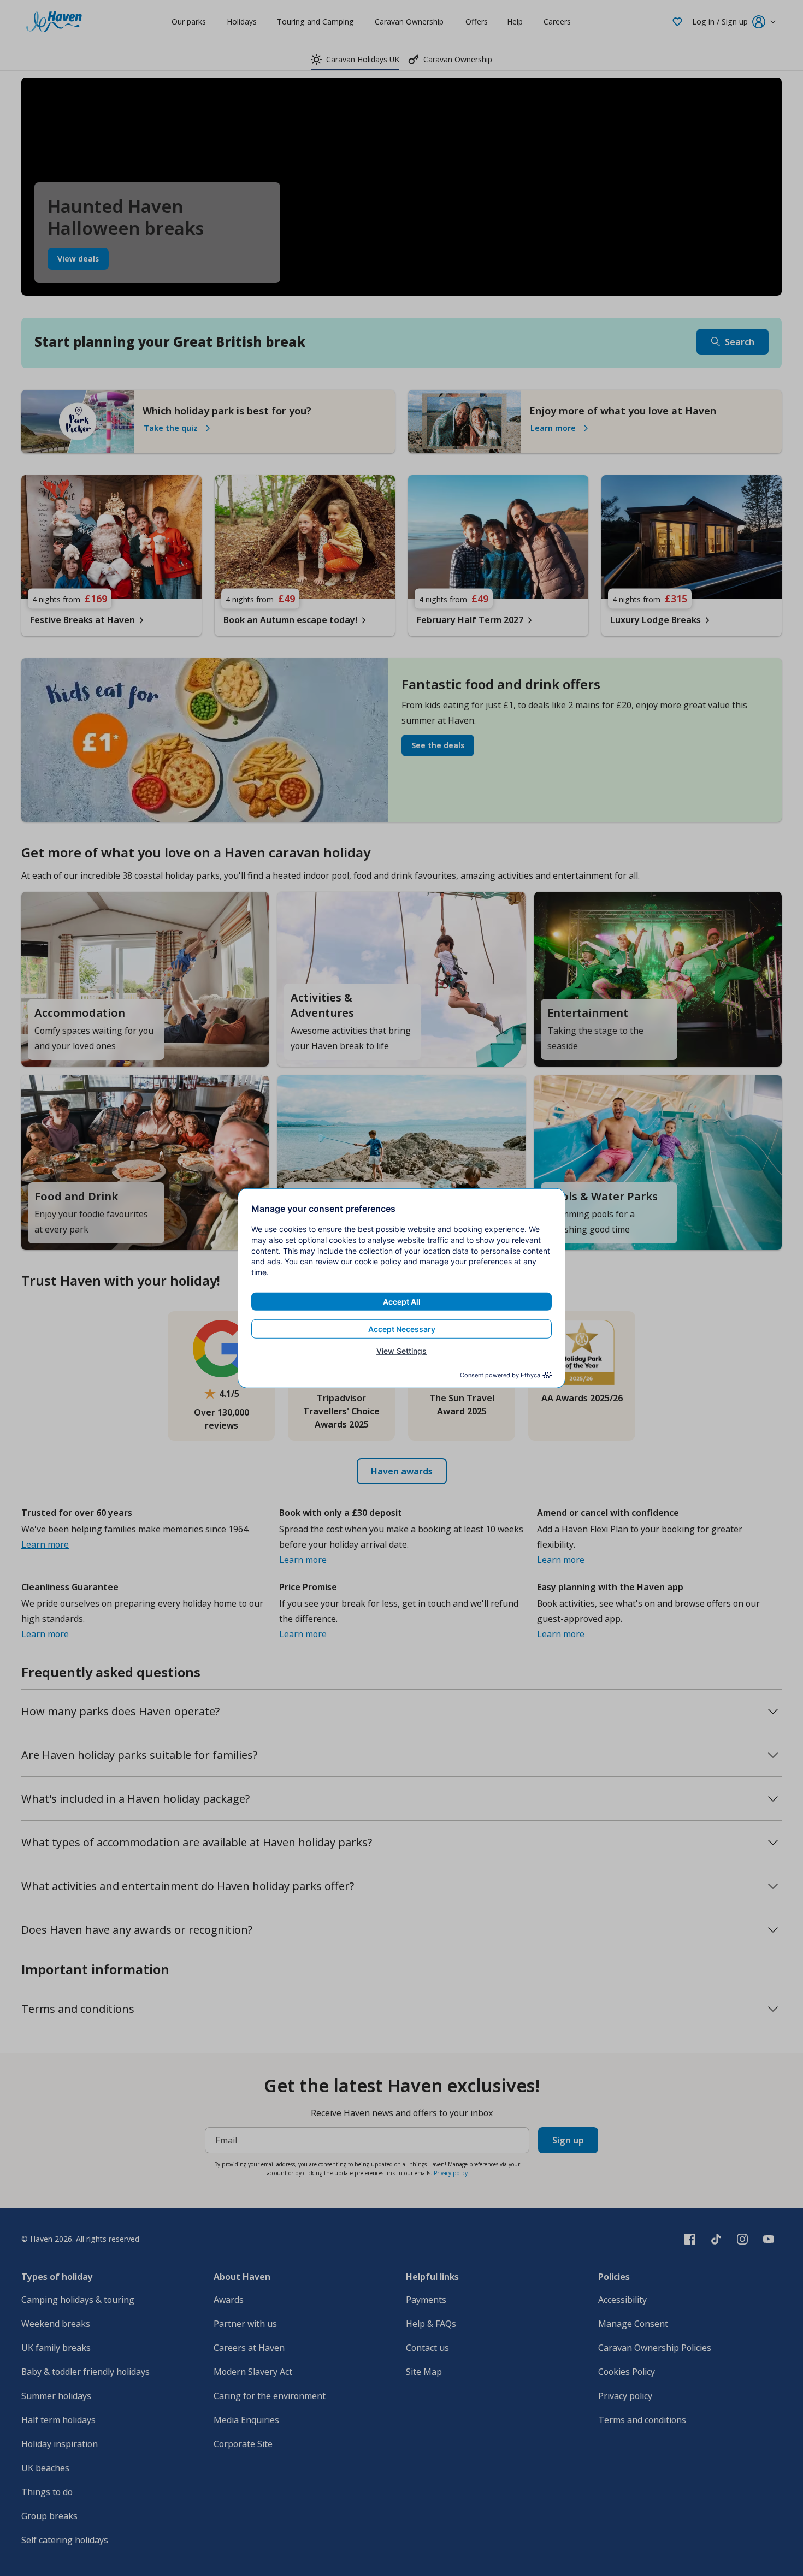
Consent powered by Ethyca (500, 1375)
